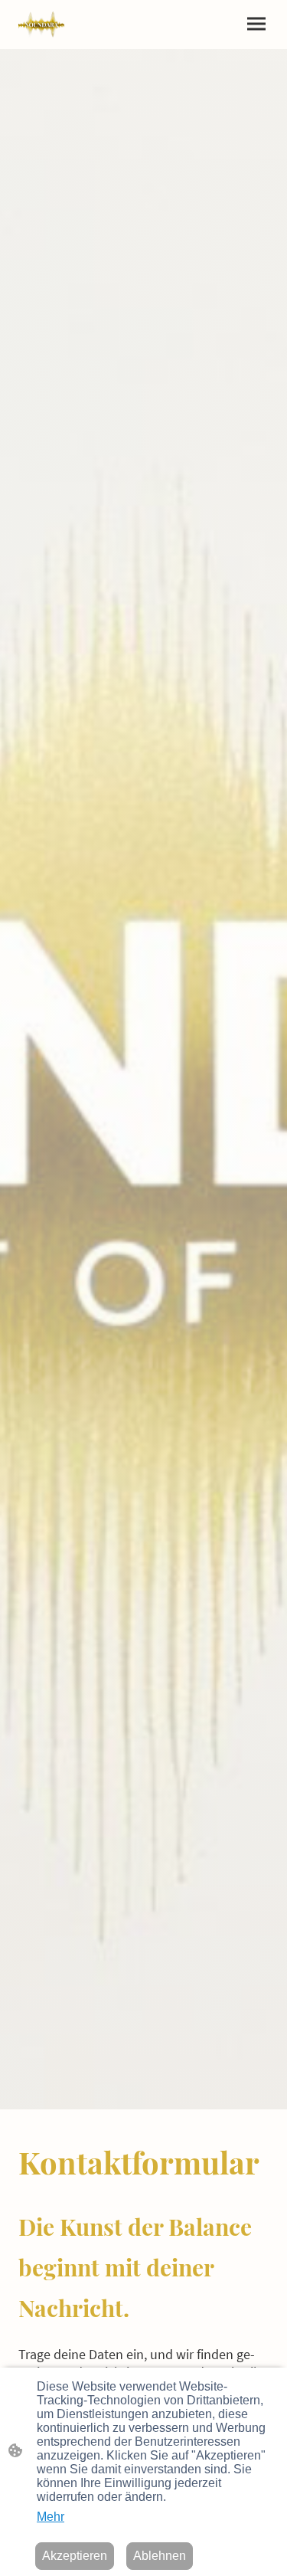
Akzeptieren (75, 2556)
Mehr (51, 2517)
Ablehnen (160, 2556)
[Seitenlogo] (41, 25)
